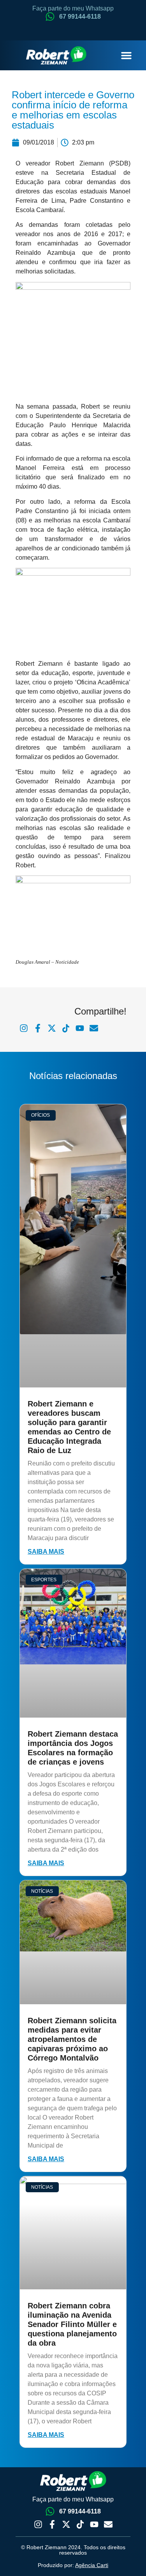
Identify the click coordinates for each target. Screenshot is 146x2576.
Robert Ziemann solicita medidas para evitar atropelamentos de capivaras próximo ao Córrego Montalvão (72, 2039)
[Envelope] (108, 2524)
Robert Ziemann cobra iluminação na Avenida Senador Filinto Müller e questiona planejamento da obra (72, 2324)
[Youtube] (94, 2524)
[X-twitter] (66, 2524)
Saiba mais (46, 1552)
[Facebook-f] (52, 2524)
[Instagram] (38, 2524)
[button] (127, 56)
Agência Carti (92, 2565)
